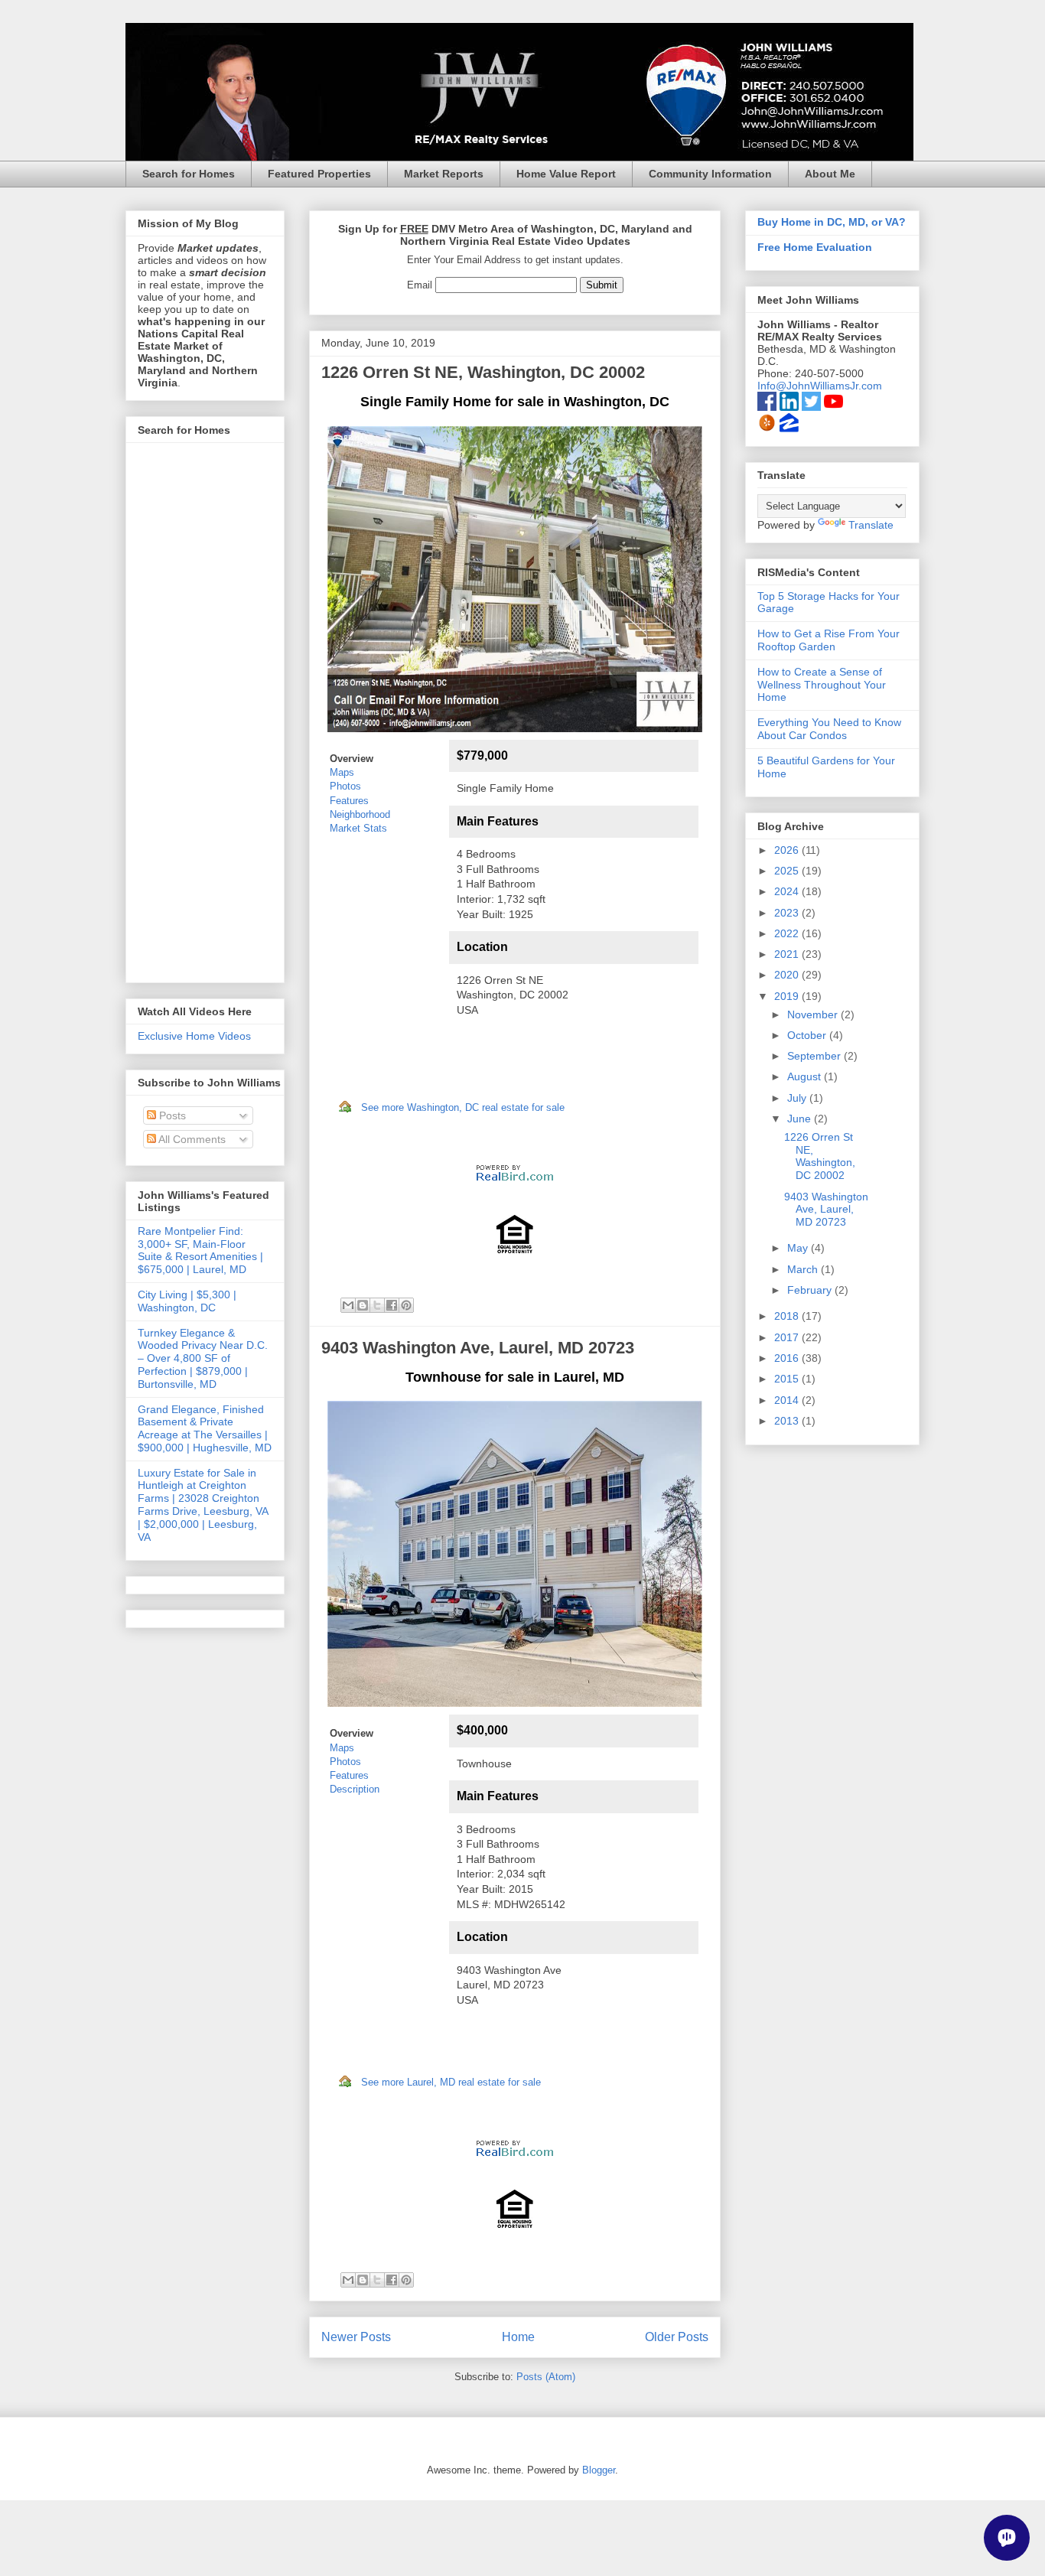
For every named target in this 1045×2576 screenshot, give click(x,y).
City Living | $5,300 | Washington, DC (187, 1301)
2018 (788, 1316)
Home (518, 2337)
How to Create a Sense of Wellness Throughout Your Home (822, 685)
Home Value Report (566, 174)
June (801, 1119)
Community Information (710, 174)
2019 (788, 996)
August (806, 1076)
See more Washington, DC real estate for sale (463, 1107)
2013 (788, 1421)
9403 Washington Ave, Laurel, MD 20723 (478, 1348)
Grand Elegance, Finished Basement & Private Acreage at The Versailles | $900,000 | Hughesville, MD (205, 1428)
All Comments (191, 1139)
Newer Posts (356, 2337)
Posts (171, 1115)
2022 (788, 933)
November (814, 1014)
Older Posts (677, 2337)
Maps (342, 772)
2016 (788, 1358)
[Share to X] (377, 1305)
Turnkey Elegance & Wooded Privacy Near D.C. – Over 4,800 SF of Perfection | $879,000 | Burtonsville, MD (203, 1358)
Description (355, 1789)
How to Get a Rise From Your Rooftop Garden (829, 640)
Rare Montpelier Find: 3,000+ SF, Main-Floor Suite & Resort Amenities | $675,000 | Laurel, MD (200, 1250)
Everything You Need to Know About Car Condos (829, 729)
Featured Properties (319, 174)
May (799, 1248)
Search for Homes (189, 174)
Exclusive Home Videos (194, 1036)
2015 (788, 1379)
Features (349, 801)
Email (420, 285)
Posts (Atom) (546, 2377)
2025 (788, 871)
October (808, 1035)
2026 (788, 850)
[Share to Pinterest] (406, 1305)
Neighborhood (360, 814)
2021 (788, 954)
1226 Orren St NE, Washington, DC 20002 (483, 372)
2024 (788, 891)
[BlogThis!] (363, 1305)
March (804, 1269)
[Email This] (348, 1305)
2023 (788, 913)
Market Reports (444, 174)
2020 (788, 975)
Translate (871, 525)
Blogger (599, 2470)
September (815, 1056)
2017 (788, 1337)
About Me (830, 174)
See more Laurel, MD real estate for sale (451, 2082)
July (798, 1098)
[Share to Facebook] (392, 1305)
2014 (788, 1400)
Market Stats (358, 828)
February (811, 1290)
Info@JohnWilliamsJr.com (820, 386)
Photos (345, 786)
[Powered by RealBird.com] (515, 1186)
